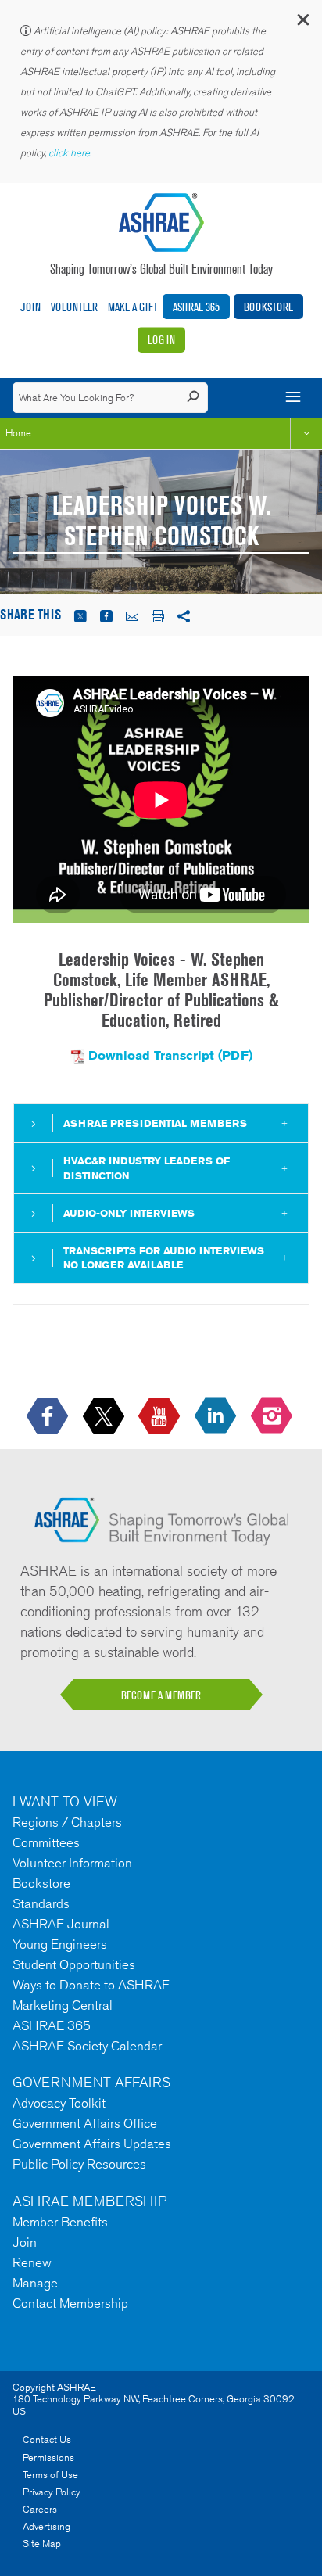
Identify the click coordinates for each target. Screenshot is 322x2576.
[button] (302, 23)
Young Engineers (60, 1944)
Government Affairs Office (85, 2123)
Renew (32, 2262)
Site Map (42, 2544)
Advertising (47, 2526)
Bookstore (268, 307)
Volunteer (74, 307)
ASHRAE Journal (61, 1924)
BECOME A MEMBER (161, 1695)
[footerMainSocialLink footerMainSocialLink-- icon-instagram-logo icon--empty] (273, 1417)
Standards (41, 1903)
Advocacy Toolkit (59, 2103)
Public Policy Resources (79, 2164)
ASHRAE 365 (196, 307)
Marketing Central (63, 2005)
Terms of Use (50, 2475)
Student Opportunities (74, 1964)
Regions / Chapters (67, 1822)
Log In (161, 340)
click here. (71, 153)
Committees (46, 1842)
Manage (35, 2283)
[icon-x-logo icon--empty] (105, 1417)
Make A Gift (133, 307)
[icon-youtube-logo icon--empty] (161, 1417)
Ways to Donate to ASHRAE (91, 1985)
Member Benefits (60, 2222)
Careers (40, 2509)
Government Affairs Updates (92, 2144)
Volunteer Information (72, 1863)
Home (18, 433)
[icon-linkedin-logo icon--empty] (217, 1417)
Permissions (48, 2458)
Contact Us (47, 2440)
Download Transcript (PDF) (170, 1055)
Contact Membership (70, 2303)
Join (30, 307)
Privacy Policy (52, 2492)
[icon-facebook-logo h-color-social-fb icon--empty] (49, 1417)
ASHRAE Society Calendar (87, 2046)
